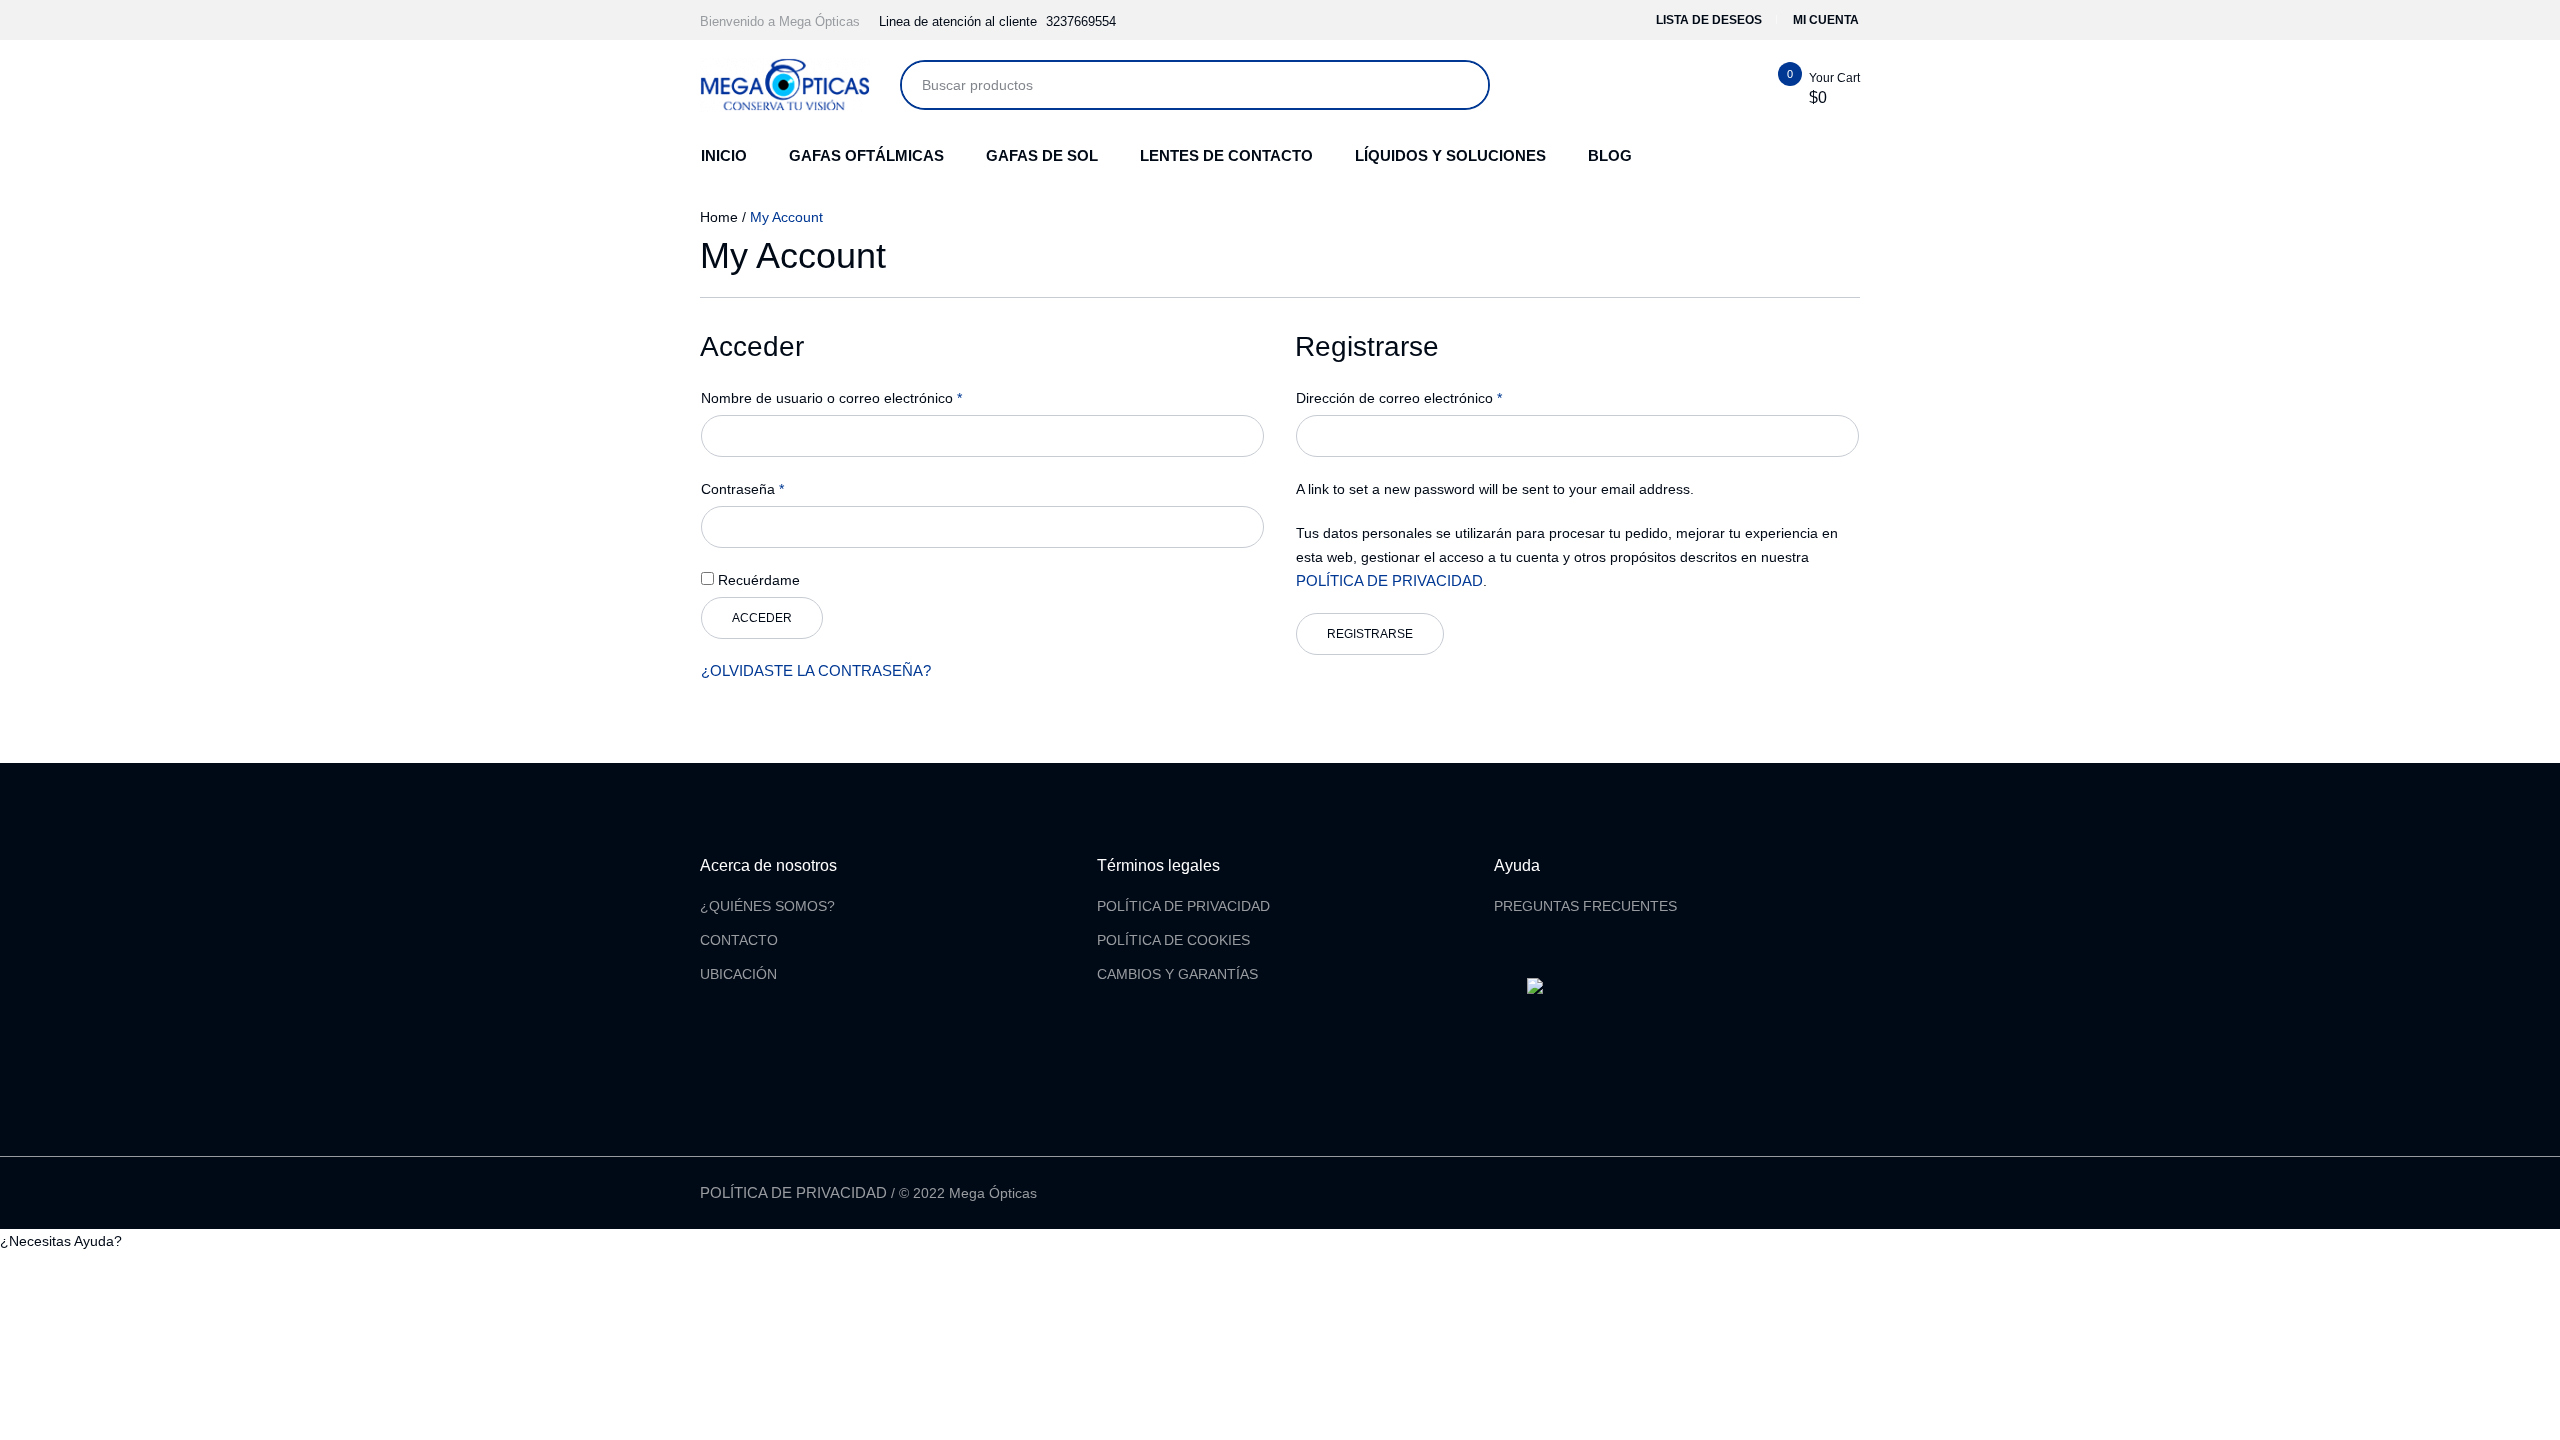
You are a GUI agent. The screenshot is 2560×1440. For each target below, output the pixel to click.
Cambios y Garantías (1177, 974)
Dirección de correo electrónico (1399, 398)
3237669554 (1081, 21)
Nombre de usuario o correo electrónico (831, 398)
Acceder (762, 618)
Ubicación (738, 974)
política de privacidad (1389, 580)
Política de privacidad (793, 1192)
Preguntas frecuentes (1585, 906)
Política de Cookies (1173, 940)
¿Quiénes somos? (767, 906)
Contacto (739, 940)
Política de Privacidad (1183, 906)
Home (719, 217)
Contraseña (742, 489)
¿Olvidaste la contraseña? (816, 670)
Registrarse (1370, 634)
